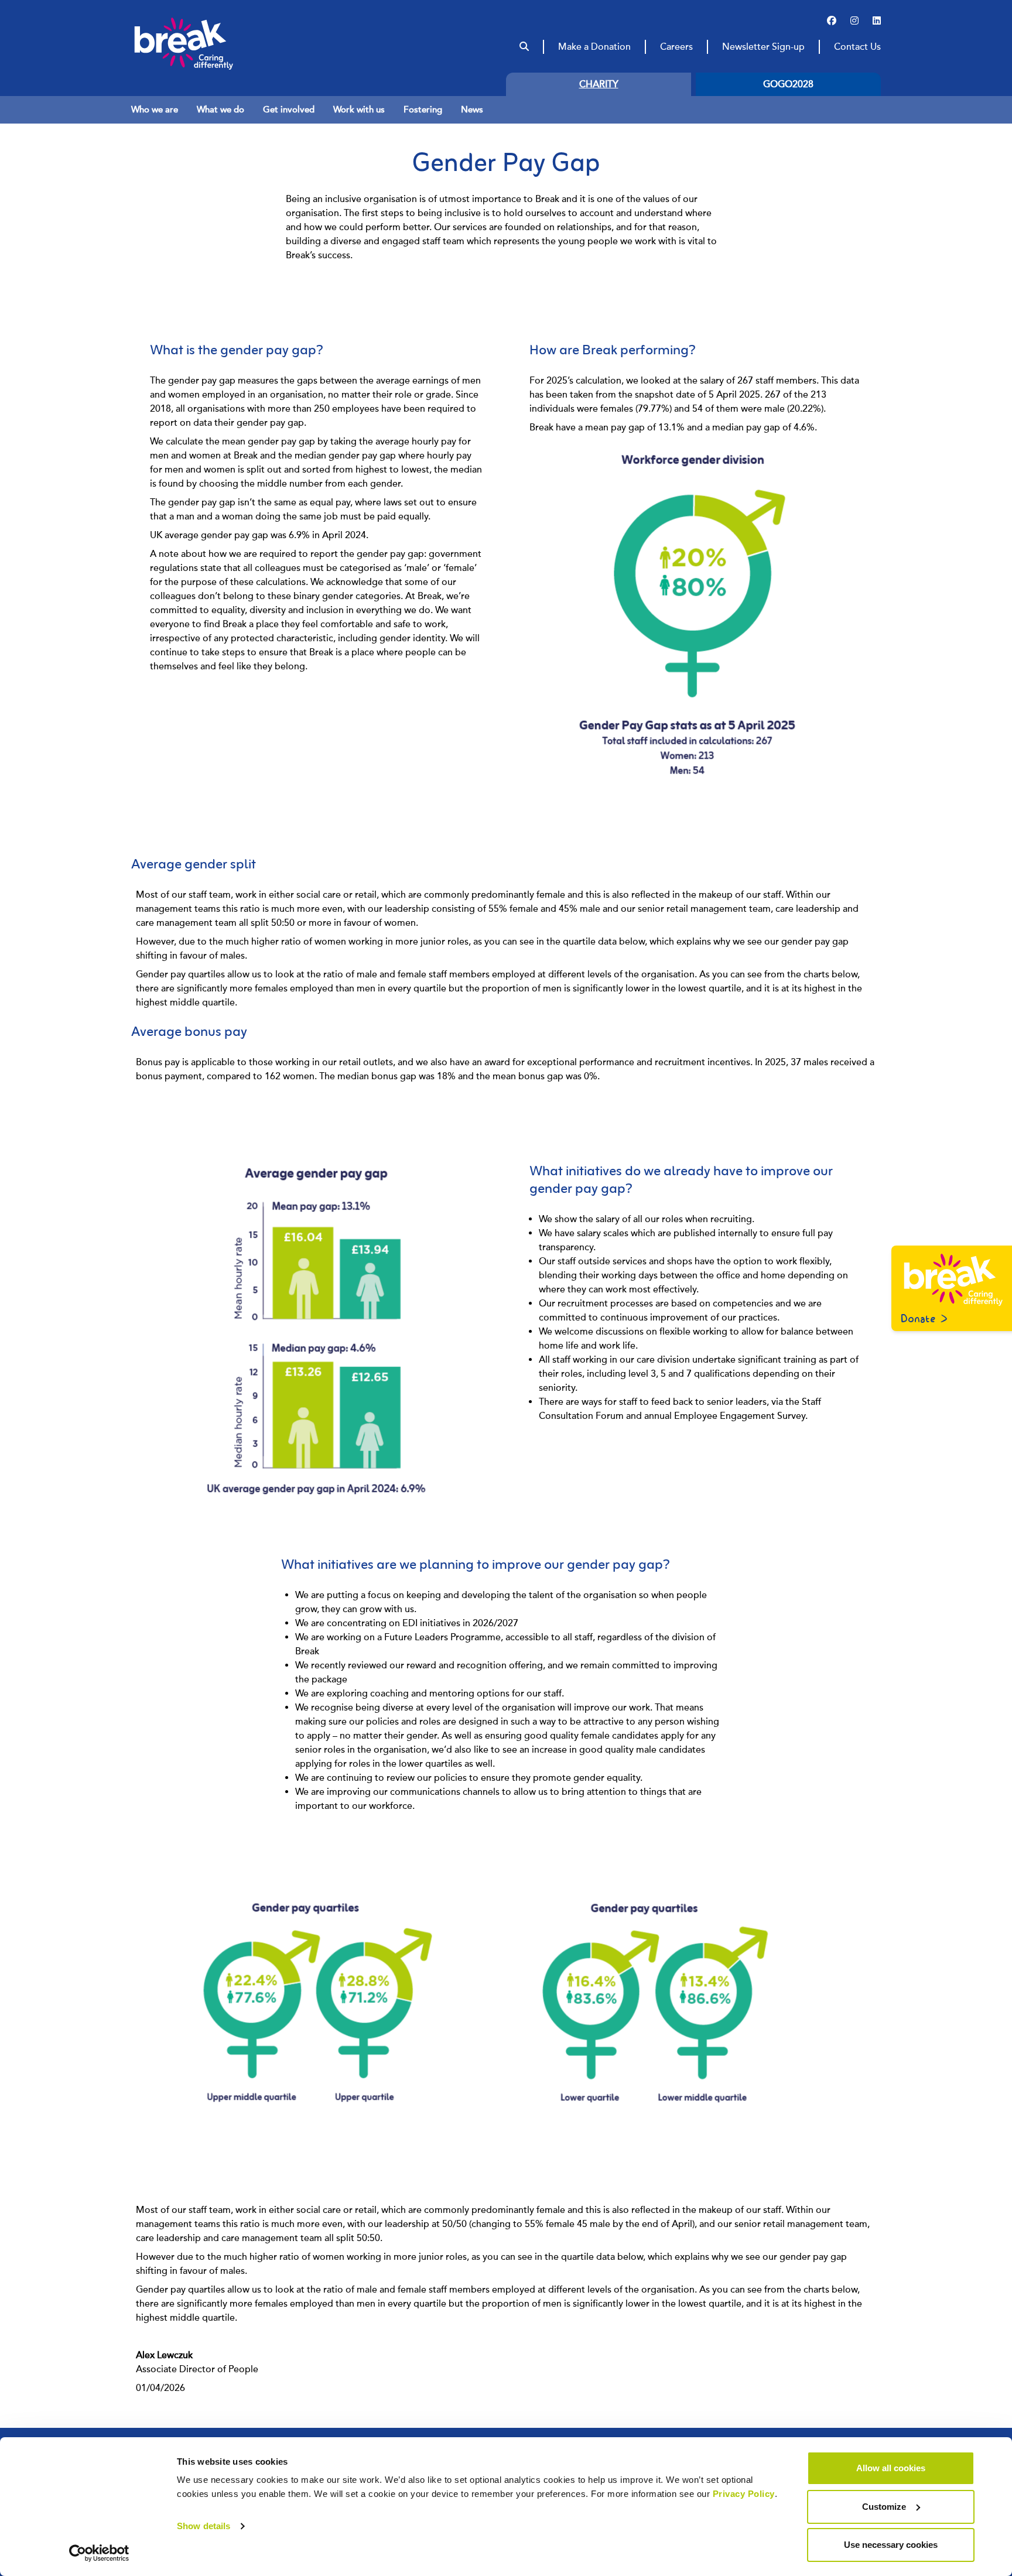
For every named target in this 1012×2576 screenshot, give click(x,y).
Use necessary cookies (891, 2545)
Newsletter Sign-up (763, 47)
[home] (206, 43)
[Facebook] (832, 21)
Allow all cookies (891, 2468)
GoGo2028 (788, 84)
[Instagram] (854, 21)
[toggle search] (524, 47)
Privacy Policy (744, 2494)
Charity (599, 84)
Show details (204, 2526)
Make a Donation (594, 47)
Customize (884, 2507)
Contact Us (857, 47)
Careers (676, 47)
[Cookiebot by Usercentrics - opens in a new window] (99, 2553)
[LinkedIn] (877, 21)
